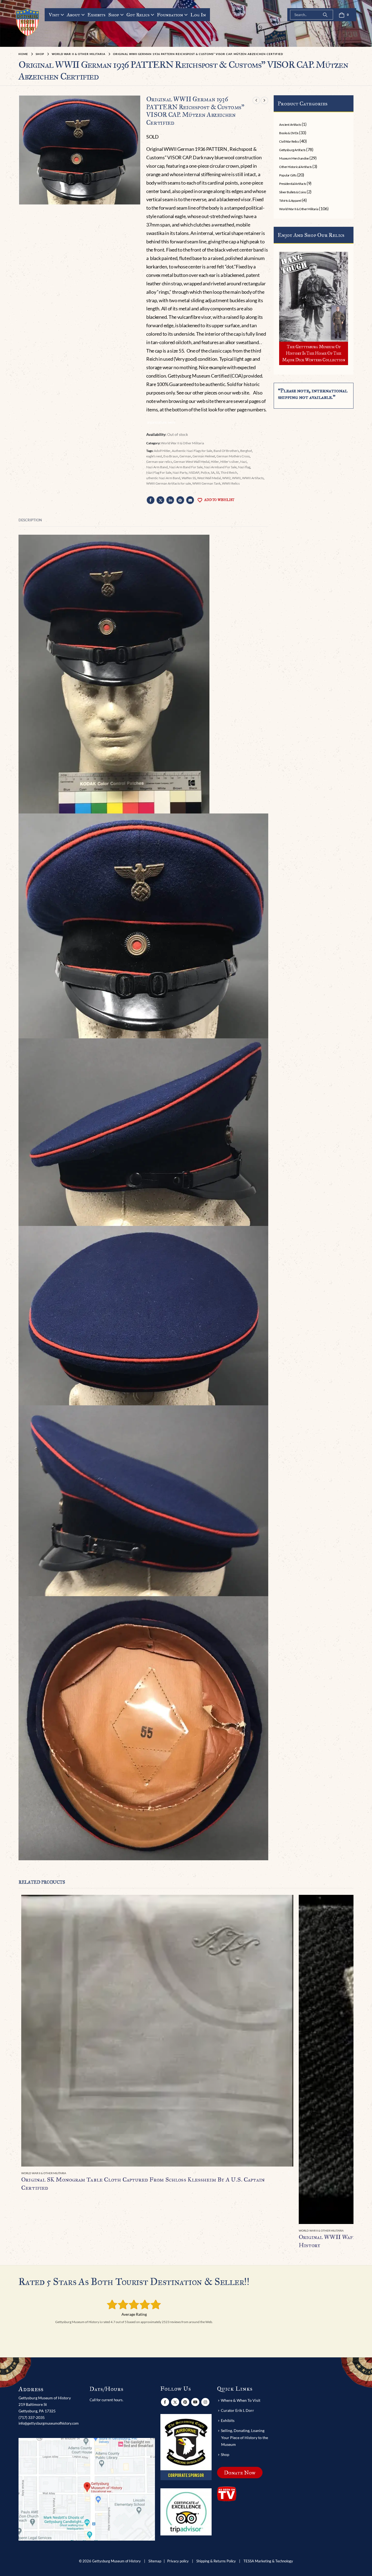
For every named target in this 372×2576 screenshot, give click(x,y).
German (185, 456)
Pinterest (180, 500)
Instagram (205, 2402)
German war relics (159, 462)
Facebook (151, 500)
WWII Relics (231, 483)
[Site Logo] (28, 22)
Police (205, 472)
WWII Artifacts (253, 478)
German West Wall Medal (191, 462)
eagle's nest (154, 456)
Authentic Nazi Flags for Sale (192, 451)
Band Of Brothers (226, 451)
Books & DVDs (289, 133)
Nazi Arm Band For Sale (186, 467)
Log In (198, 15)
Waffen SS (189, 478)
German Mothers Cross (233, 456)
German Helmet (204, 456)
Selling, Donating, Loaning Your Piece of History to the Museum (244, 2437)
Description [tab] (30, 520)
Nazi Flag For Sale (159, 472)
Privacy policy (178, 2561)
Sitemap (155, 2561)
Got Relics (138, 15)
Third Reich (229, 472)
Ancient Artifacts (290, 125)
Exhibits (96, 15)
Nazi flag (244, 467)
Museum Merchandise (294, 158)
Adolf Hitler (162, 451)
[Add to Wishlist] (290, 2173)
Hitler (215, 462)
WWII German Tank (206, 483)
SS (218, 472)
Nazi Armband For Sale (220, 467)
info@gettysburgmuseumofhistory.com (49, 2423)
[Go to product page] (157, 2031)
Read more (284, 1904)
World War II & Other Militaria (182, 443)
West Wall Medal (209, 478)
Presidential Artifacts (292, 184)
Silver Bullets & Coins (292, 192)
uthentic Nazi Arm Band (163, 478)
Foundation (170, 15)
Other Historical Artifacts (295, 167)
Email (190, 500)
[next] (264, 100)
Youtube (195, 2402)
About (73, 15)
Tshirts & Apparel (290, 201)
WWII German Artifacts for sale (169, 483)
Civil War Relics (289, 141)
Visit (54, 15)
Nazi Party (180, 472)
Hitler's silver (230, 462)
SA (213, 472)
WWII (236, 478)
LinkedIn (170, 500)
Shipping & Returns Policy (216, 2561)
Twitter (160, 500)
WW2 (226, 478)
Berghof (246, 451)
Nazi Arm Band (157, 467)
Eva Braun (171, 456)
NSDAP (194, 472)
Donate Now (240, 2473)
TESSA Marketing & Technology (268, 2561)
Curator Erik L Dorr (237, 2410)
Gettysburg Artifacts (292, 150)
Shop (114, 15)
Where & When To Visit (241, 2400)
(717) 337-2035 (32, 2417)
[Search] (325, 15)
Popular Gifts (288, 175)
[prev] (256, 100)
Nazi (243, 462)
